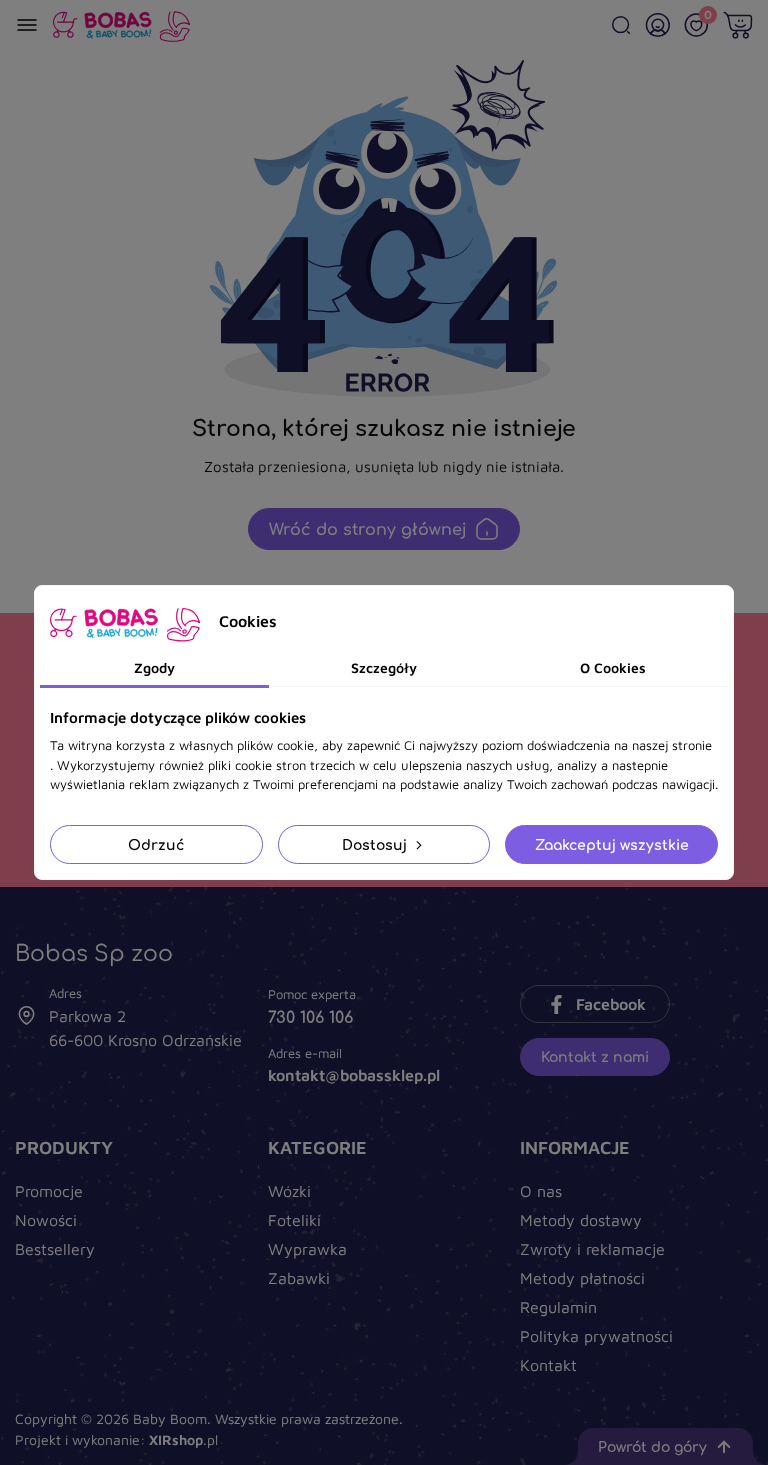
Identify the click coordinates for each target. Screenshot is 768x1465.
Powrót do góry (652, 1446)
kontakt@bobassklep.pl (354, 1075)
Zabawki (299, 1278)
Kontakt (548, 1365)
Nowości (46, 1220)
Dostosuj (376, 844)
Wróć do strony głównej (368, 529)
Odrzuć (156, 844)
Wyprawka (307, 1249)
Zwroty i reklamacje (592, 1249)
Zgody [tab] (154, 667)
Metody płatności (582, 1278)
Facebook (611, 1004)
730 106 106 (310, 1017)
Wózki (289, 1191)
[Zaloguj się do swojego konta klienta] (657, 25)
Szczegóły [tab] (384, 667)
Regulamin (558, 1307)
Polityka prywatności (596, 1336)
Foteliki (294, 1220)
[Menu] (27, 25)
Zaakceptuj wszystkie (612, 844)
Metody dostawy (581, 1220)
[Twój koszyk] (738, 25)
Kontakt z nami (595, 1056)
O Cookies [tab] (613, 667)
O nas (541, 1191)
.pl (183, 1439)
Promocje (49, 1191)
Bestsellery (55, 1249)
